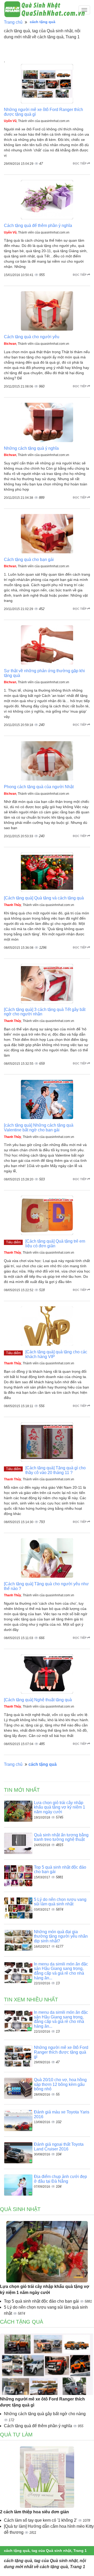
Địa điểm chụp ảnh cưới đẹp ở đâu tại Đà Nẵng (60, 2179)
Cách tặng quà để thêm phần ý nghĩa (38, 226)
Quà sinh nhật (20, 2209)
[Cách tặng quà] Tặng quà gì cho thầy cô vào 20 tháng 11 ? (55, 1470)
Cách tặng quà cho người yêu (32, 337)
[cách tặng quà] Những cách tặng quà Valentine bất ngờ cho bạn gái (39, 1128)
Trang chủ (13, 22)
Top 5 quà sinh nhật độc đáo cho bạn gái (42, 2301)
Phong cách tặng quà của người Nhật (39, 787)
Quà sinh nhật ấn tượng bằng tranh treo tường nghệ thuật (61, 1837)
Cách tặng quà (22, 2322)
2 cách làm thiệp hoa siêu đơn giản (34, 2512)
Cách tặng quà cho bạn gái (29, 560)
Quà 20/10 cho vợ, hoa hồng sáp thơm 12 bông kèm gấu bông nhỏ (60, 2084)
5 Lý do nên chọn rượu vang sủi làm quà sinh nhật (60, 1902)
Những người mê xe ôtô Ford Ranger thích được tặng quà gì (61, 2052)
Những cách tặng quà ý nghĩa (31, 448)
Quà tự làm (16, 2435)
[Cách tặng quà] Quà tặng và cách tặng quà (44, 898)
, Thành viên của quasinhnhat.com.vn (37, 121)
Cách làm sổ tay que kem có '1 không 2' (41, 2520)
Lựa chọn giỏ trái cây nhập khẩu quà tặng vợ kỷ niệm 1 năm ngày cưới (60, 1807)
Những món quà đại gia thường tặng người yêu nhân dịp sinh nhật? (61, 1936)
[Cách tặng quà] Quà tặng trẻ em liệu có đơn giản (55, 1244)
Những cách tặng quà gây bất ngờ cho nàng (45, 2414)
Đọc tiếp (80, 163)
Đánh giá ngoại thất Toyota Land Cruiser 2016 (59, 2147)
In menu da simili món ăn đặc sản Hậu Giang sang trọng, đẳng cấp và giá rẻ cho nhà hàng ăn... (61, 1971)
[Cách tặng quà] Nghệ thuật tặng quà (38, 1700)
